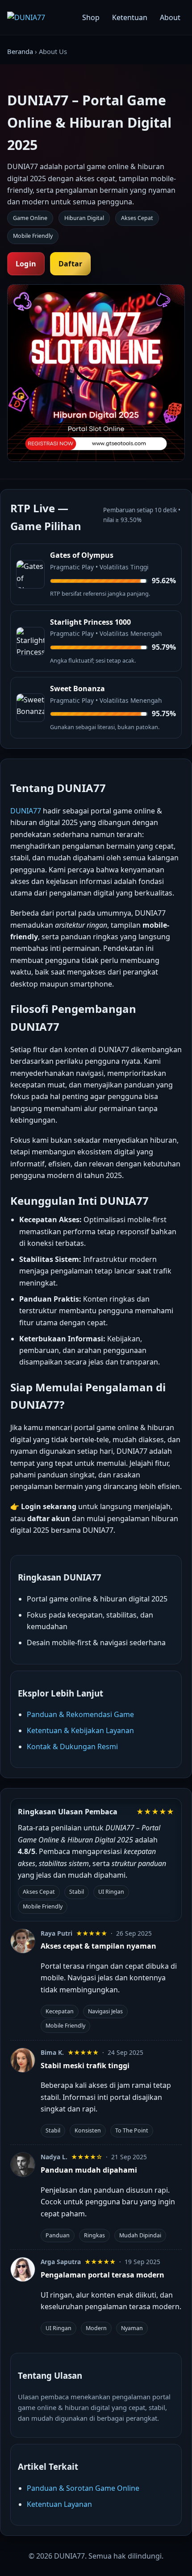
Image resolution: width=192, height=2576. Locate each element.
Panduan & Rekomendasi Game (80, 1714)
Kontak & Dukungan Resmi (72, 1746)
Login (26, 264)
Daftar (70, 264)
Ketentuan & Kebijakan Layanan (80, 1730)
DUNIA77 (26, 811)
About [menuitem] (170, 17)
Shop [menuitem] (91, 17)
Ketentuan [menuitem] (130, 17)
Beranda (20, 51)
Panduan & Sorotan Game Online (83, 2488)
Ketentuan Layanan (59, 2504)
